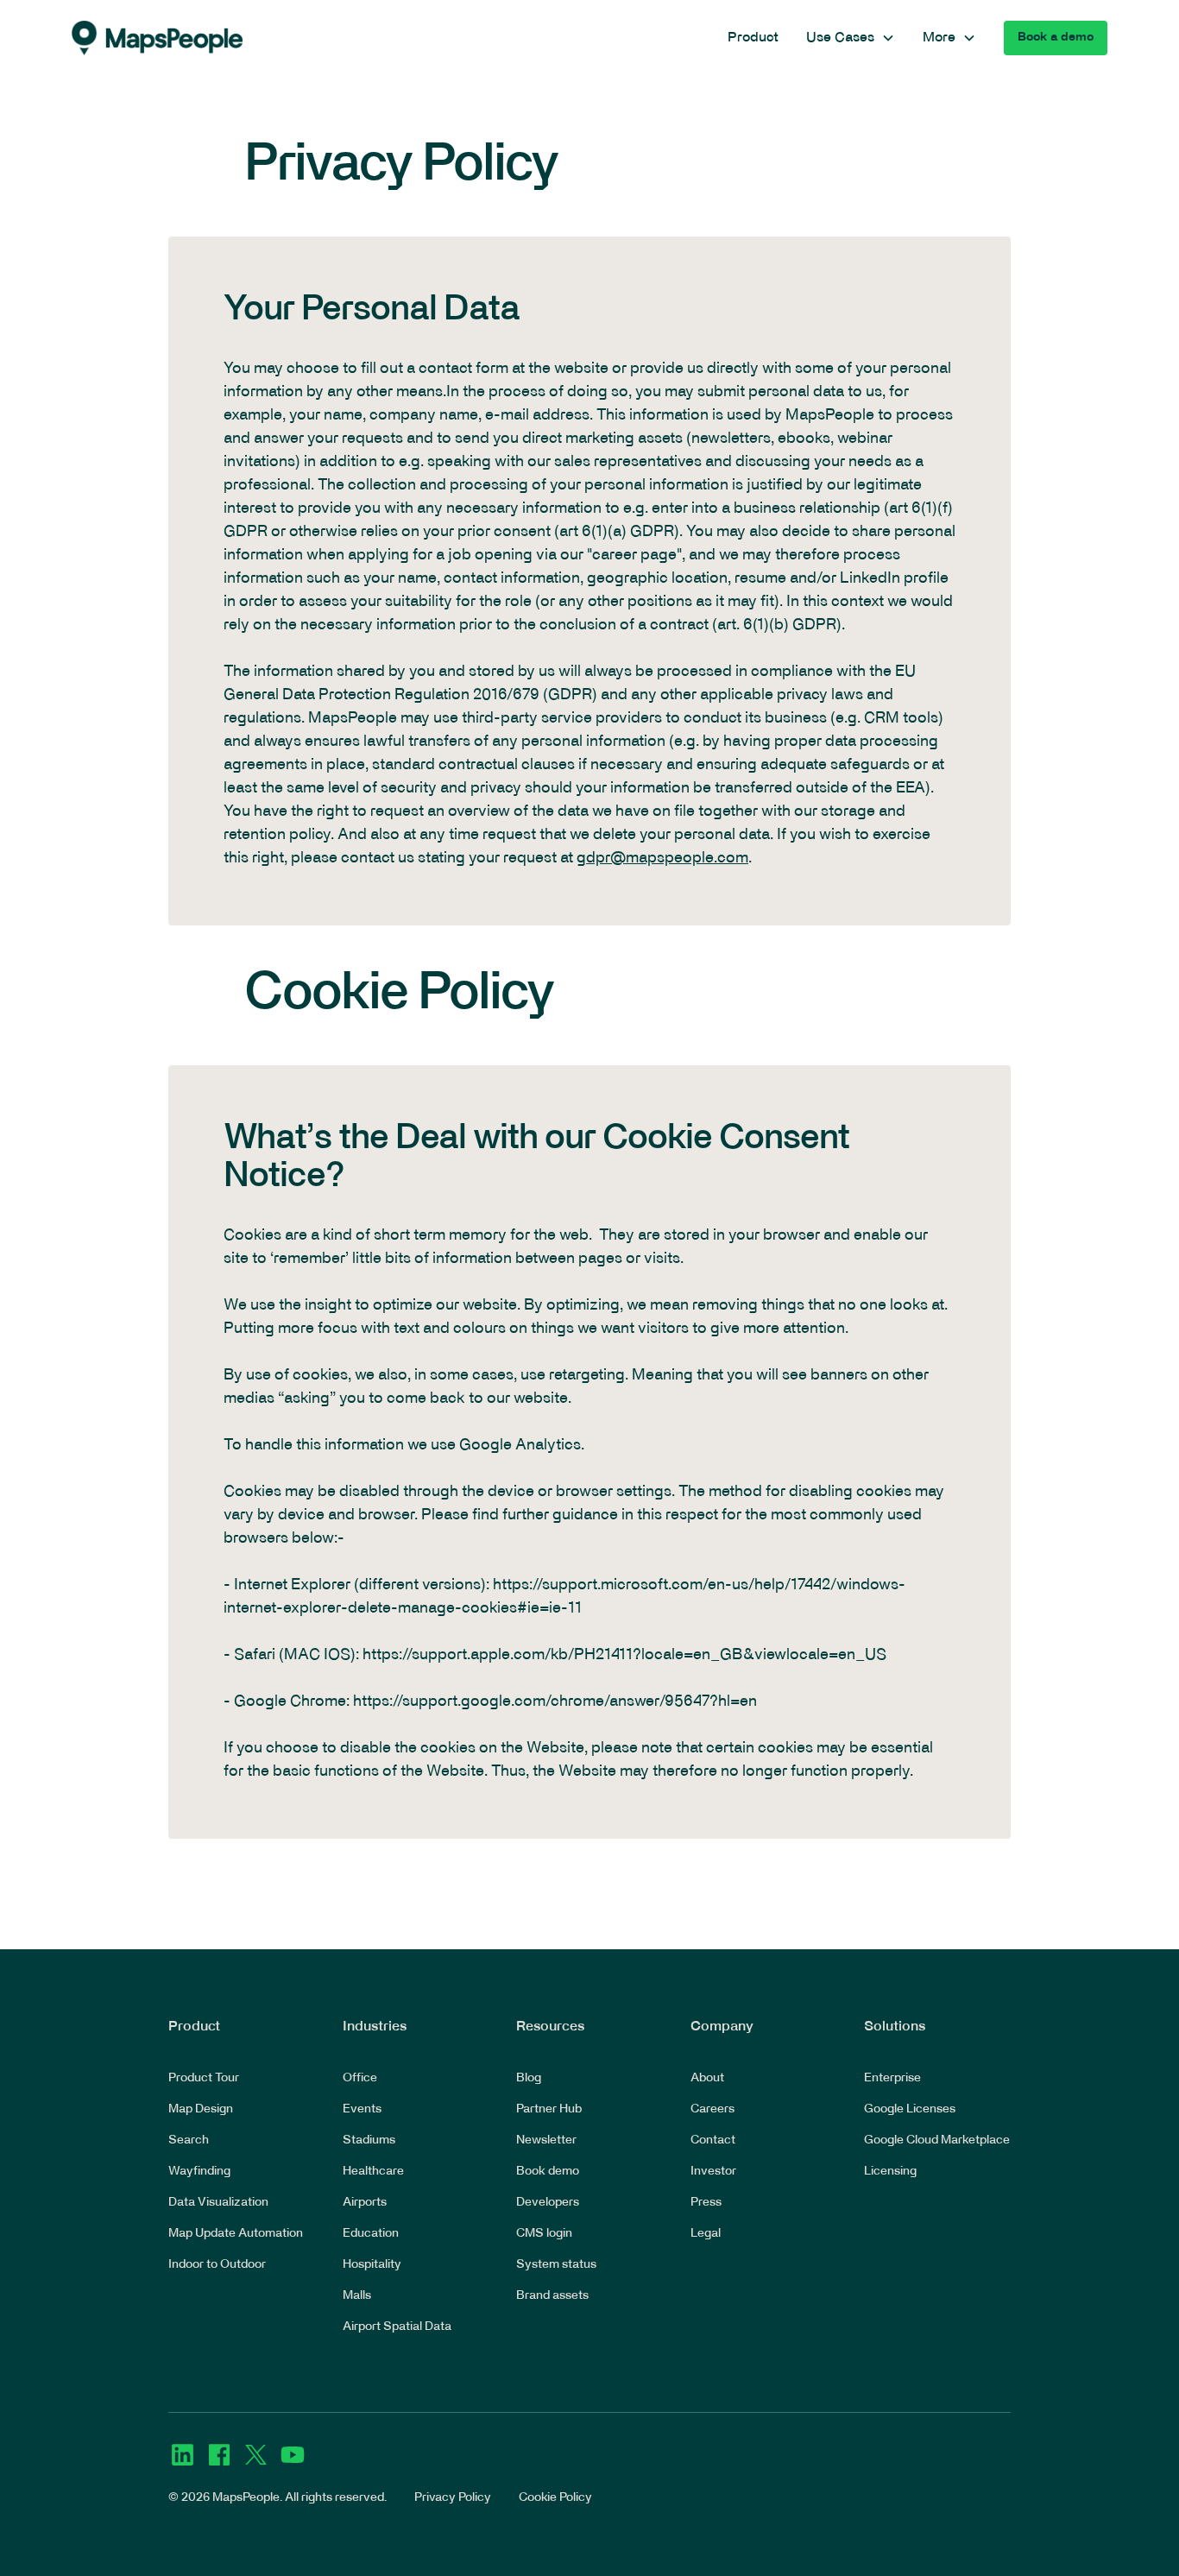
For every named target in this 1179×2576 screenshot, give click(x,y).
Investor (713, 2172)
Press (706, 2203)
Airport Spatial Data (397, 2327)
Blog (529, 2078)
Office (360, 2078)
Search (189, 2140)
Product (753, 38)
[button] (851, 38)
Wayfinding (199, 2172)
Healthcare (373, 2172)
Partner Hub (549, 2109)
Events (362, 2109)
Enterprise (892, 2078)
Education (371, 2234)
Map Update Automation (236, 2234)
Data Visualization (218, 2203)
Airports (365, 2203)
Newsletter (546, 2140)
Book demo (548, 2172)
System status (556, 2265)
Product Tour (204, 2078)
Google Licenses (910, 2109)
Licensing (890, 2172)
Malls (357, 2296)
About (707, 2078)
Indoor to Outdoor (217, 2265)
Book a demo (1056, 38)
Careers (712, 2109)
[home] (157, 38)
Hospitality (372, 2265)
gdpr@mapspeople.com (662, 859)
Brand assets (552, 2296)
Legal (706, 2234)
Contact (713, 2140)
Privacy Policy (453, 2498)
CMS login (544, 2234)
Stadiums (369, 2140)
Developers (548, 2203)
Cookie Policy (555, 2498)
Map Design (201, 2109)
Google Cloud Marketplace (937, 2140)
